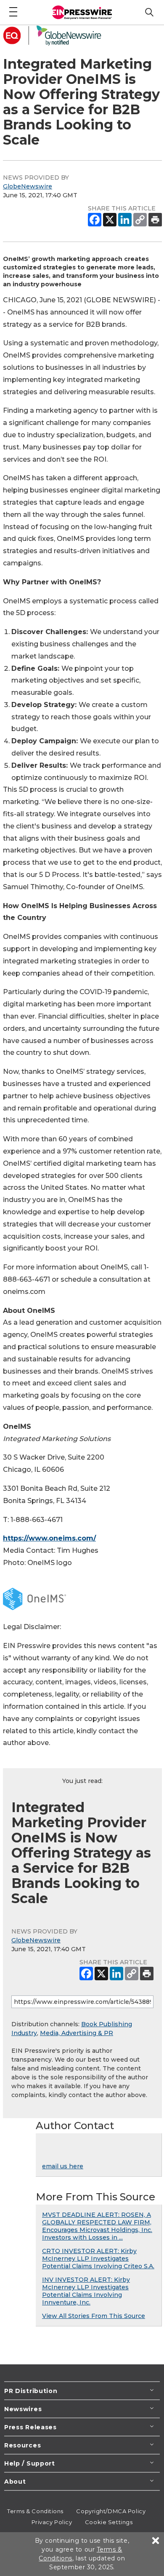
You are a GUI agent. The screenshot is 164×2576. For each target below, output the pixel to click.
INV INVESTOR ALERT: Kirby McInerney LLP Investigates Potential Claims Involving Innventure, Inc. (86, 2291)
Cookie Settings (109, 2522)
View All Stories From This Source (94, 2316)
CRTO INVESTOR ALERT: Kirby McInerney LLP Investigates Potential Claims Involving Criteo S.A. (98, 2259)
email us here (63, 2166)
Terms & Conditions (35, 2511)
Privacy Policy (52, 2522)
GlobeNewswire (28, 186)
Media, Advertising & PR (77, 2033)
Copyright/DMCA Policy (111, 2511)
